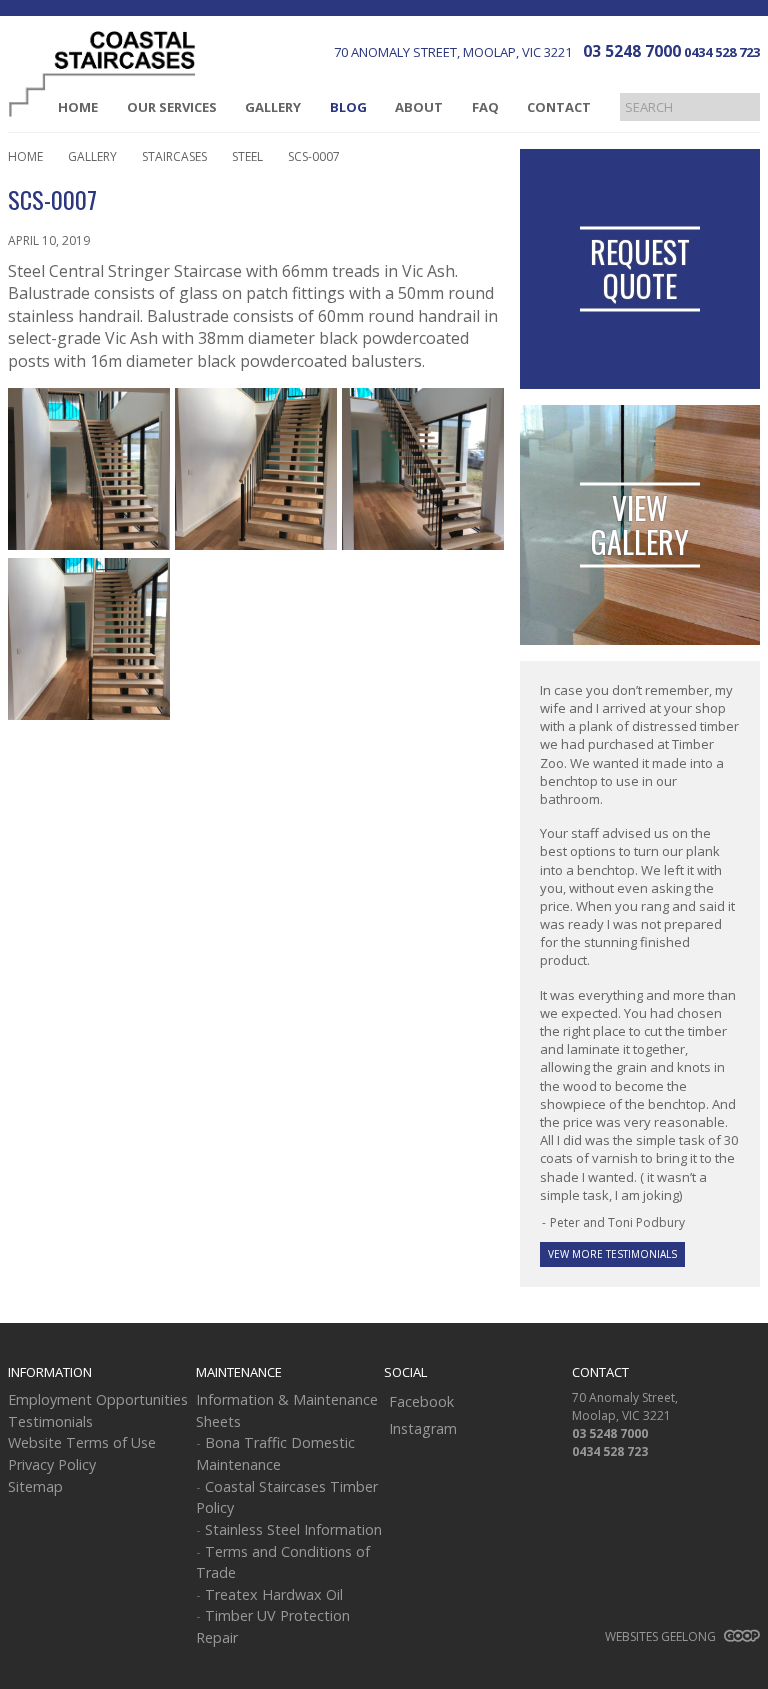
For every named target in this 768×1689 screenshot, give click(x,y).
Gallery (273, 107)
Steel (247, 156)
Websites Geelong (662, 1636)
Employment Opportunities (98, 1399)
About (419, 107)
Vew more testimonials (612, 1254)
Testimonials (50, 1421)
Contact (559, 107)
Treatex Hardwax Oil (274, 1594)
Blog (348, 107)
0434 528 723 (722, 52)
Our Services (172, 107)
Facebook (421, 1401)
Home (78, 107)
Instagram (423, 1428)
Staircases (174, 156)
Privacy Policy (52, 1464)
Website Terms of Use (82, 1442)
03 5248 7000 (632, 51)
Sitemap (35, 1486)
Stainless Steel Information (293, 1529)
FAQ (485, 107)
